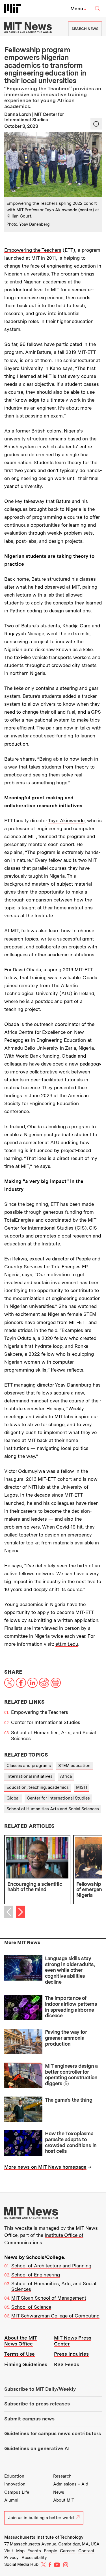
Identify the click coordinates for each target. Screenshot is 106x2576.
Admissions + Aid (71, 2484)
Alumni (11, 2500)
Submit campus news (29, 2419)
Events (34, 2551)
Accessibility (34, 2558)
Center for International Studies (46, 1722)
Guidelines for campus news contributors (53, 2433)
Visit (9, 2551)
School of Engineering (36, 2275)
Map (20, 2551)
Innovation (15, 2484)
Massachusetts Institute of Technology (44, 2537)
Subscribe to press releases (37, 2404)
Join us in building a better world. (41, 2518)
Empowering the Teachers (33, 250)
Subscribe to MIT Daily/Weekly (40, 2389)
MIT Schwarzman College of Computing (55, 2316)
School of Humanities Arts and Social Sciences (53, 1809)
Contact (86, 2551)
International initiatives (30, 1776)
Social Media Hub (21, 2564)
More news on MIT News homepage (45, 2167)
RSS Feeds (67, 2364)
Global (13, 1798)
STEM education (74, 1766)
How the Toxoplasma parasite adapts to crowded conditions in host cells (71, 2142)
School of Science (31, 2307)
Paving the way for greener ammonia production (66, 2038)
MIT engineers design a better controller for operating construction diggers (71, 2075)
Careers (68, 2551)
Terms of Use (20, 2354)
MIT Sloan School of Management (49, 2298)
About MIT (64, 2500)
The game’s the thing (69, 2100)
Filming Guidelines (26, 2364)
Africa (66, 1776)
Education (14, 2476)
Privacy (11, 2558)
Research (62, 2476)
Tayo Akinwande (66, 821)
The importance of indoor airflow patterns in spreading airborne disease (71, 2007)
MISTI (82, 1787)
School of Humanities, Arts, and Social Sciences (54, 2286)
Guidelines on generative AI (37, 2448)
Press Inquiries (71, 2354)
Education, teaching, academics (38, 1787)
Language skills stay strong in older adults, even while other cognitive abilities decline (70, 1970)
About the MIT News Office (21, 2341)
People (50, 2551)
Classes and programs (29, 1766)
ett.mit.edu (67, 1644)
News (59, 2492)
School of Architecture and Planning (51, 2266)
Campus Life (17, 2492)
